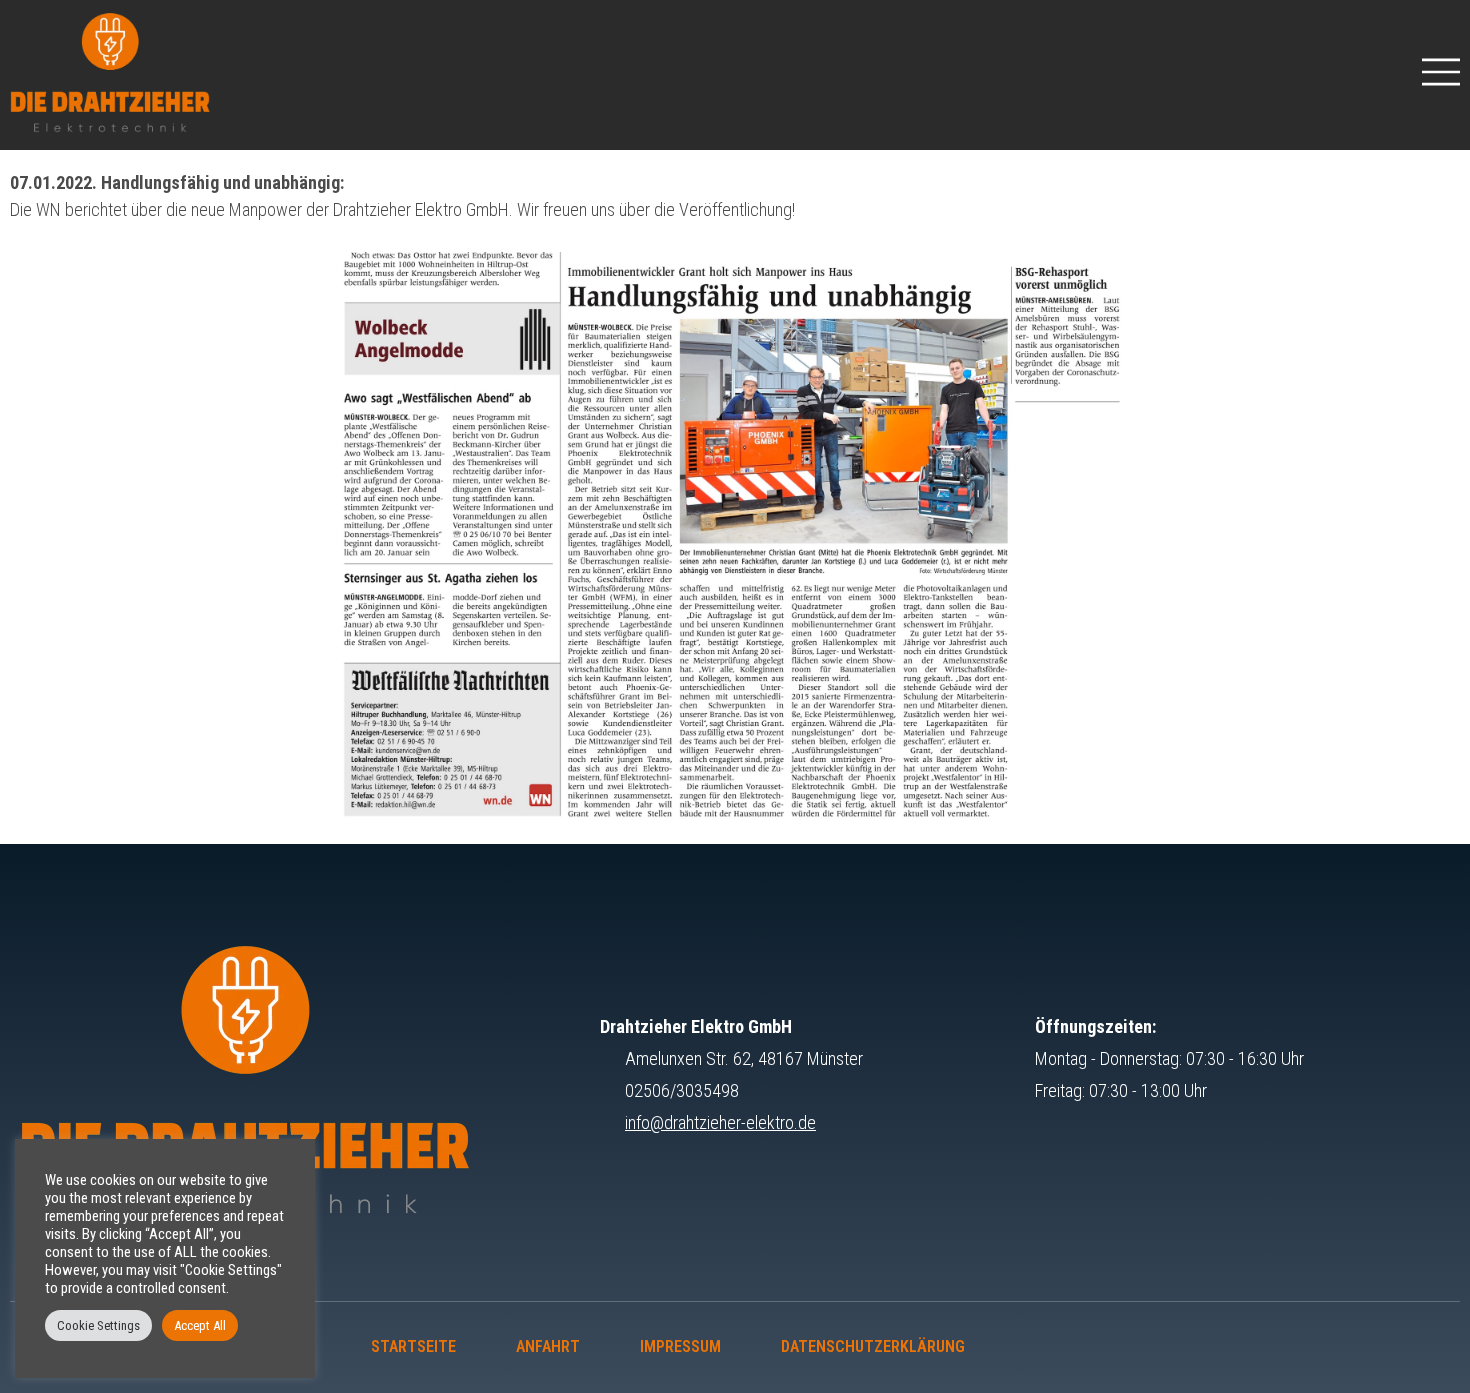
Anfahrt (548, 1346)
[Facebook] (1108, 1347)
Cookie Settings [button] (98, 1325)
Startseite (413, 1346)
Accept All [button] (200, 1325)
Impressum (680, 1346)
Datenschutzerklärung (873, 1346)
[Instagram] (1036, 1347)
